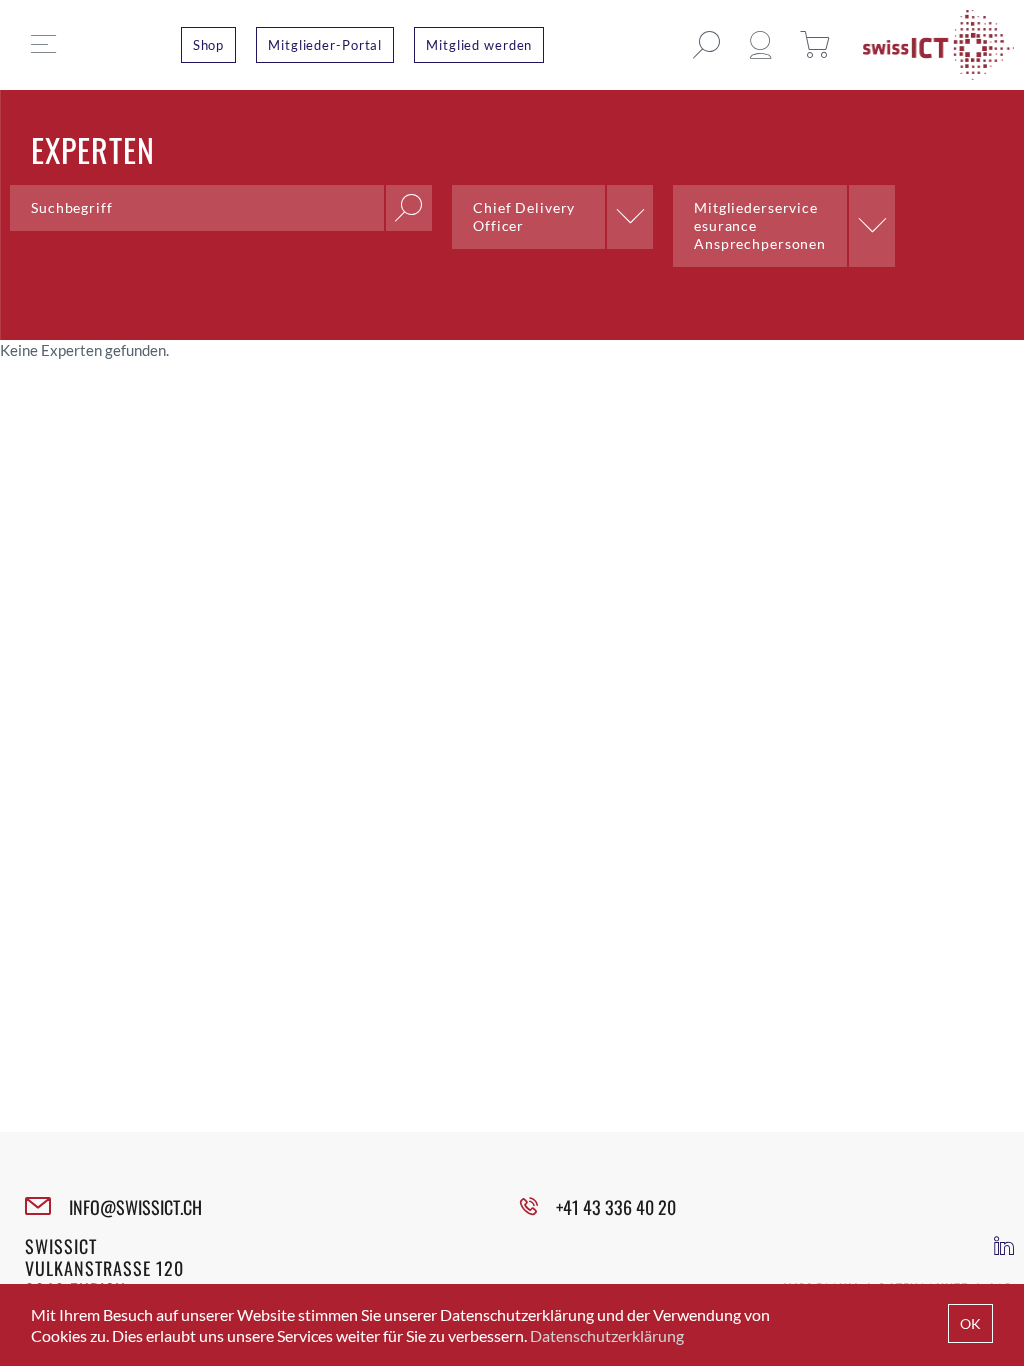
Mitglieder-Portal (325, 45)
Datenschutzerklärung (607, 1335)
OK (970, 1323)
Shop (209, 45)
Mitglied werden (479, 45)
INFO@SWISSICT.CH (135, 1207)
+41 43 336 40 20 (616, 1207)
